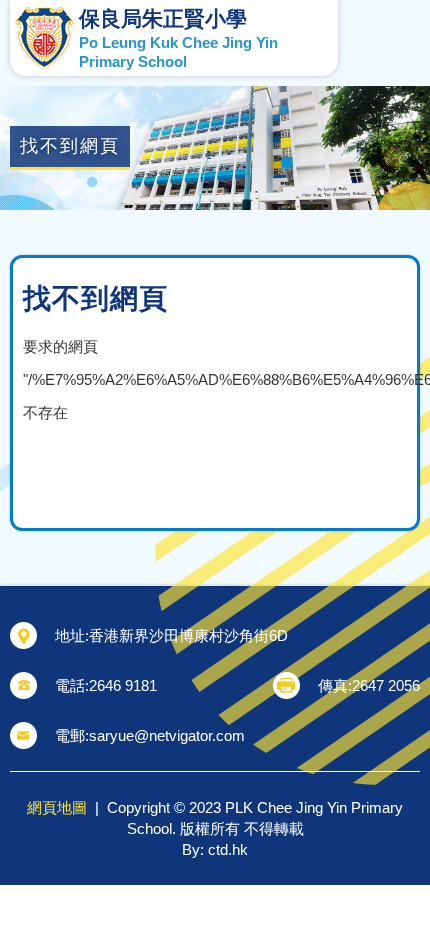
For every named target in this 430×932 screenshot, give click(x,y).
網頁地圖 (57, 807)
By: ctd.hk (215, 849)
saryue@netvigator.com (167, 735)
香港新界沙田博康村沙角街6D (188, 635)
